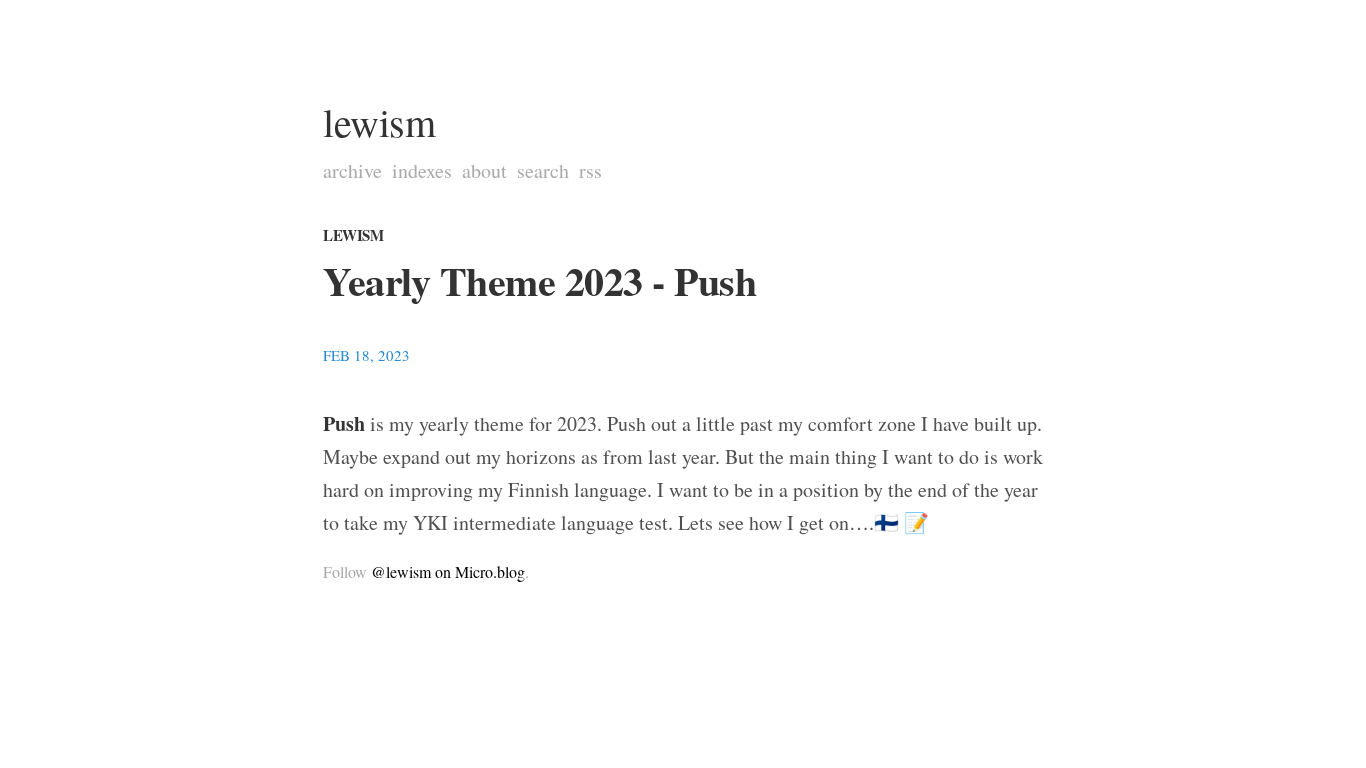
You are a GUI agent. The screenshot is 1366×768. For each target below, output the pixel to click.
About (484, 170)
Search (543, 170)
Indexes (422, 170)
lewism (379, 121)
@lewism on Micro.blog (448, 571)
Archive (352, 170)
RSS (590, 170)
